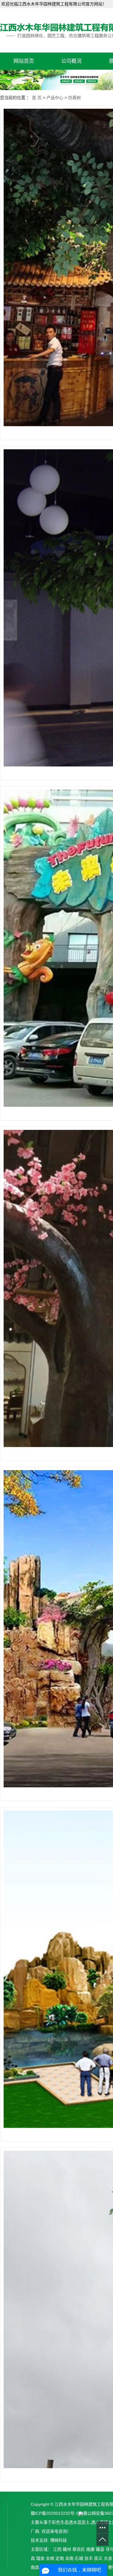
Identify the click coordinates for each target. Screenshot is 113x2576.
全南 (50, 2558)
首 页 (37, 98)
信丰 (89, 2558)
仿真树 (74, 98)
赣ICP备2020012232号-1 (55, 2513)
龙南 (69, 2558)
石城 (79, 2558)
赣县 (100, 2549)
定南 (60, 2558)
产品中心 (55, 98)
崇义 (98, 2558)
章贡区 (79, 2549)
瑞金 (40, 2558)
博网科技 (58, 2540)
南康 (90, 2549)
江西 (57, 2549)
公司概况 (71, 61)
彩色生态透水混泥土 (71, 2522)
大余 (108, 2558)
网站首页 (24, 61)
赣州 (67, 2549)
